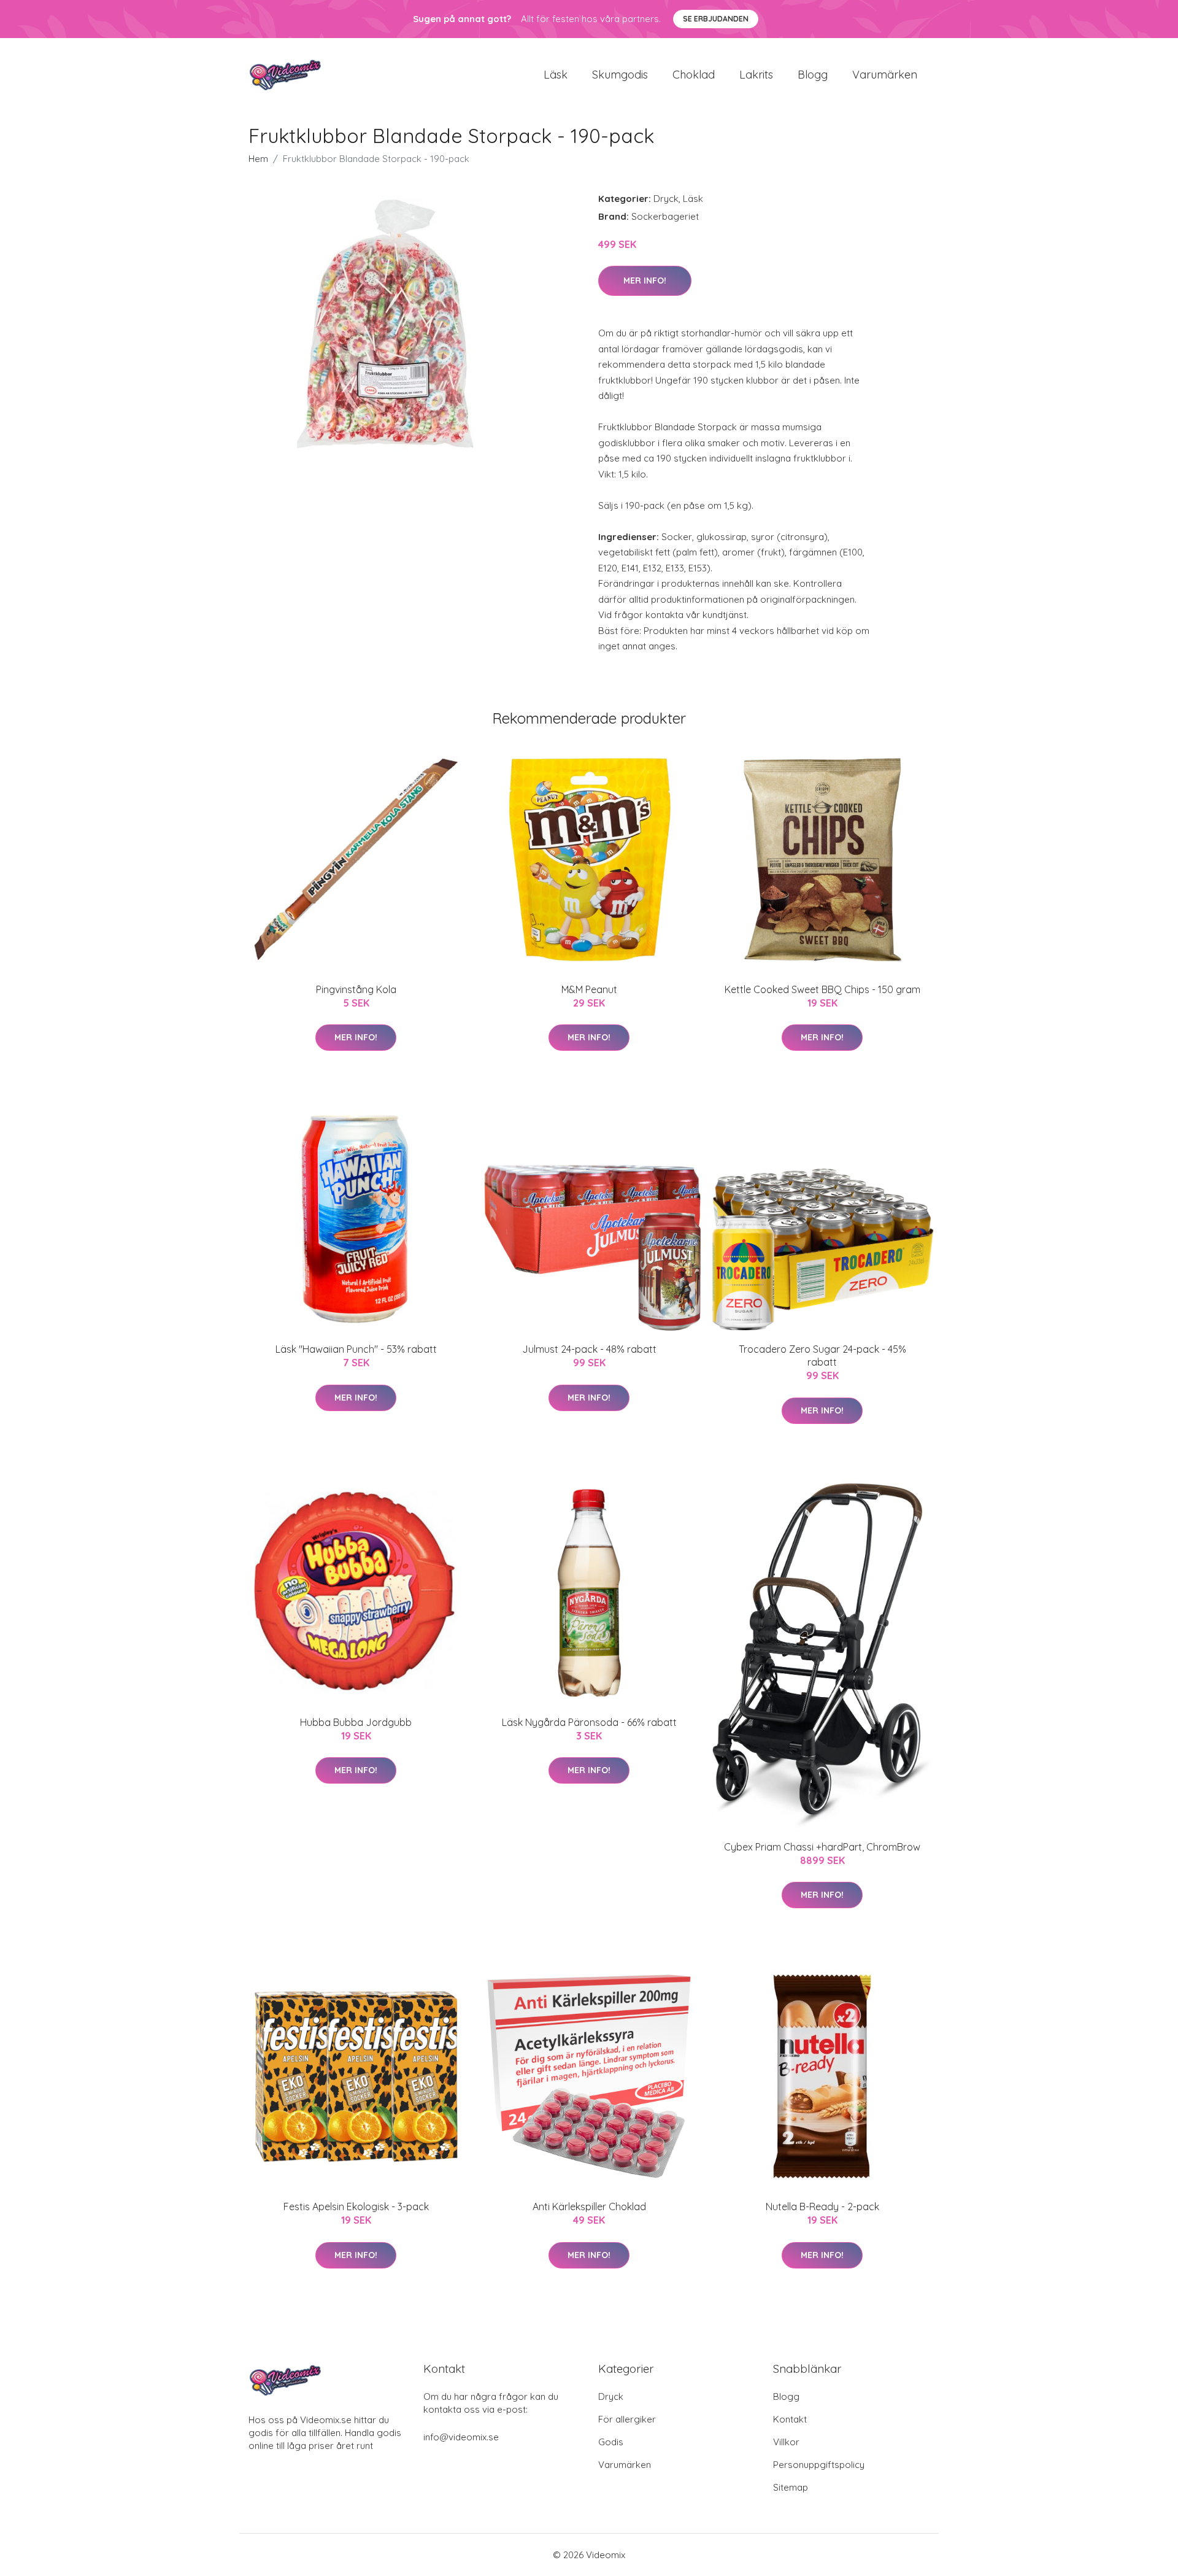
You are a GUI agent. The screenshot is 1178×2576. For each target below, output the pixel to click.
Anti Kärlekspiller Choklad (589, 2207)
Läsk (556, 75)
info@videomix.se (461, 2437)
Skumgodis (620, 75)
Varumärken (885, 75)
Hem (258, 159)
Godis (611, 2442)
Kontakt (790, 2419)
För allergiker (627, 2419)
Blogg (813, 75)
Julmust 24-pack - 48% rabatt (589, 1349)
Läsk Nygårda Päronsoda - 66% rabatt (589, 1722)
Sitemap (791, 2487)
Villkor (786, 2442)
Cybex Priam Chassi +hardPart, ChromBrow (822, 1847)
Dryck (666, 199)
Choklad (694, 75)
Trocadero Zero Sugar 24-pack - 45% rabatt (822, 1356)
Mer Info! (645, 280)
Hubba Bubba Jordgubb (356, 1722)
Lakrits (756, 75)
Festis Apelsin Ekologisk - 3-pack (356, 2207)
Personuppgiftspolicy (819, 2465)
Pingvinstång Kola (356, 989)
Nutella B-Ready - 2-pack (822, 2207)
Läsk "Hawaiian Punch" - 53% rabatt (356, 1349)
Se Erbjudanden (716, 19)
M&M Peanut (589, 989)
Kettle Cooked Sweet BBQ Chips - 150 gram (822, 989)
